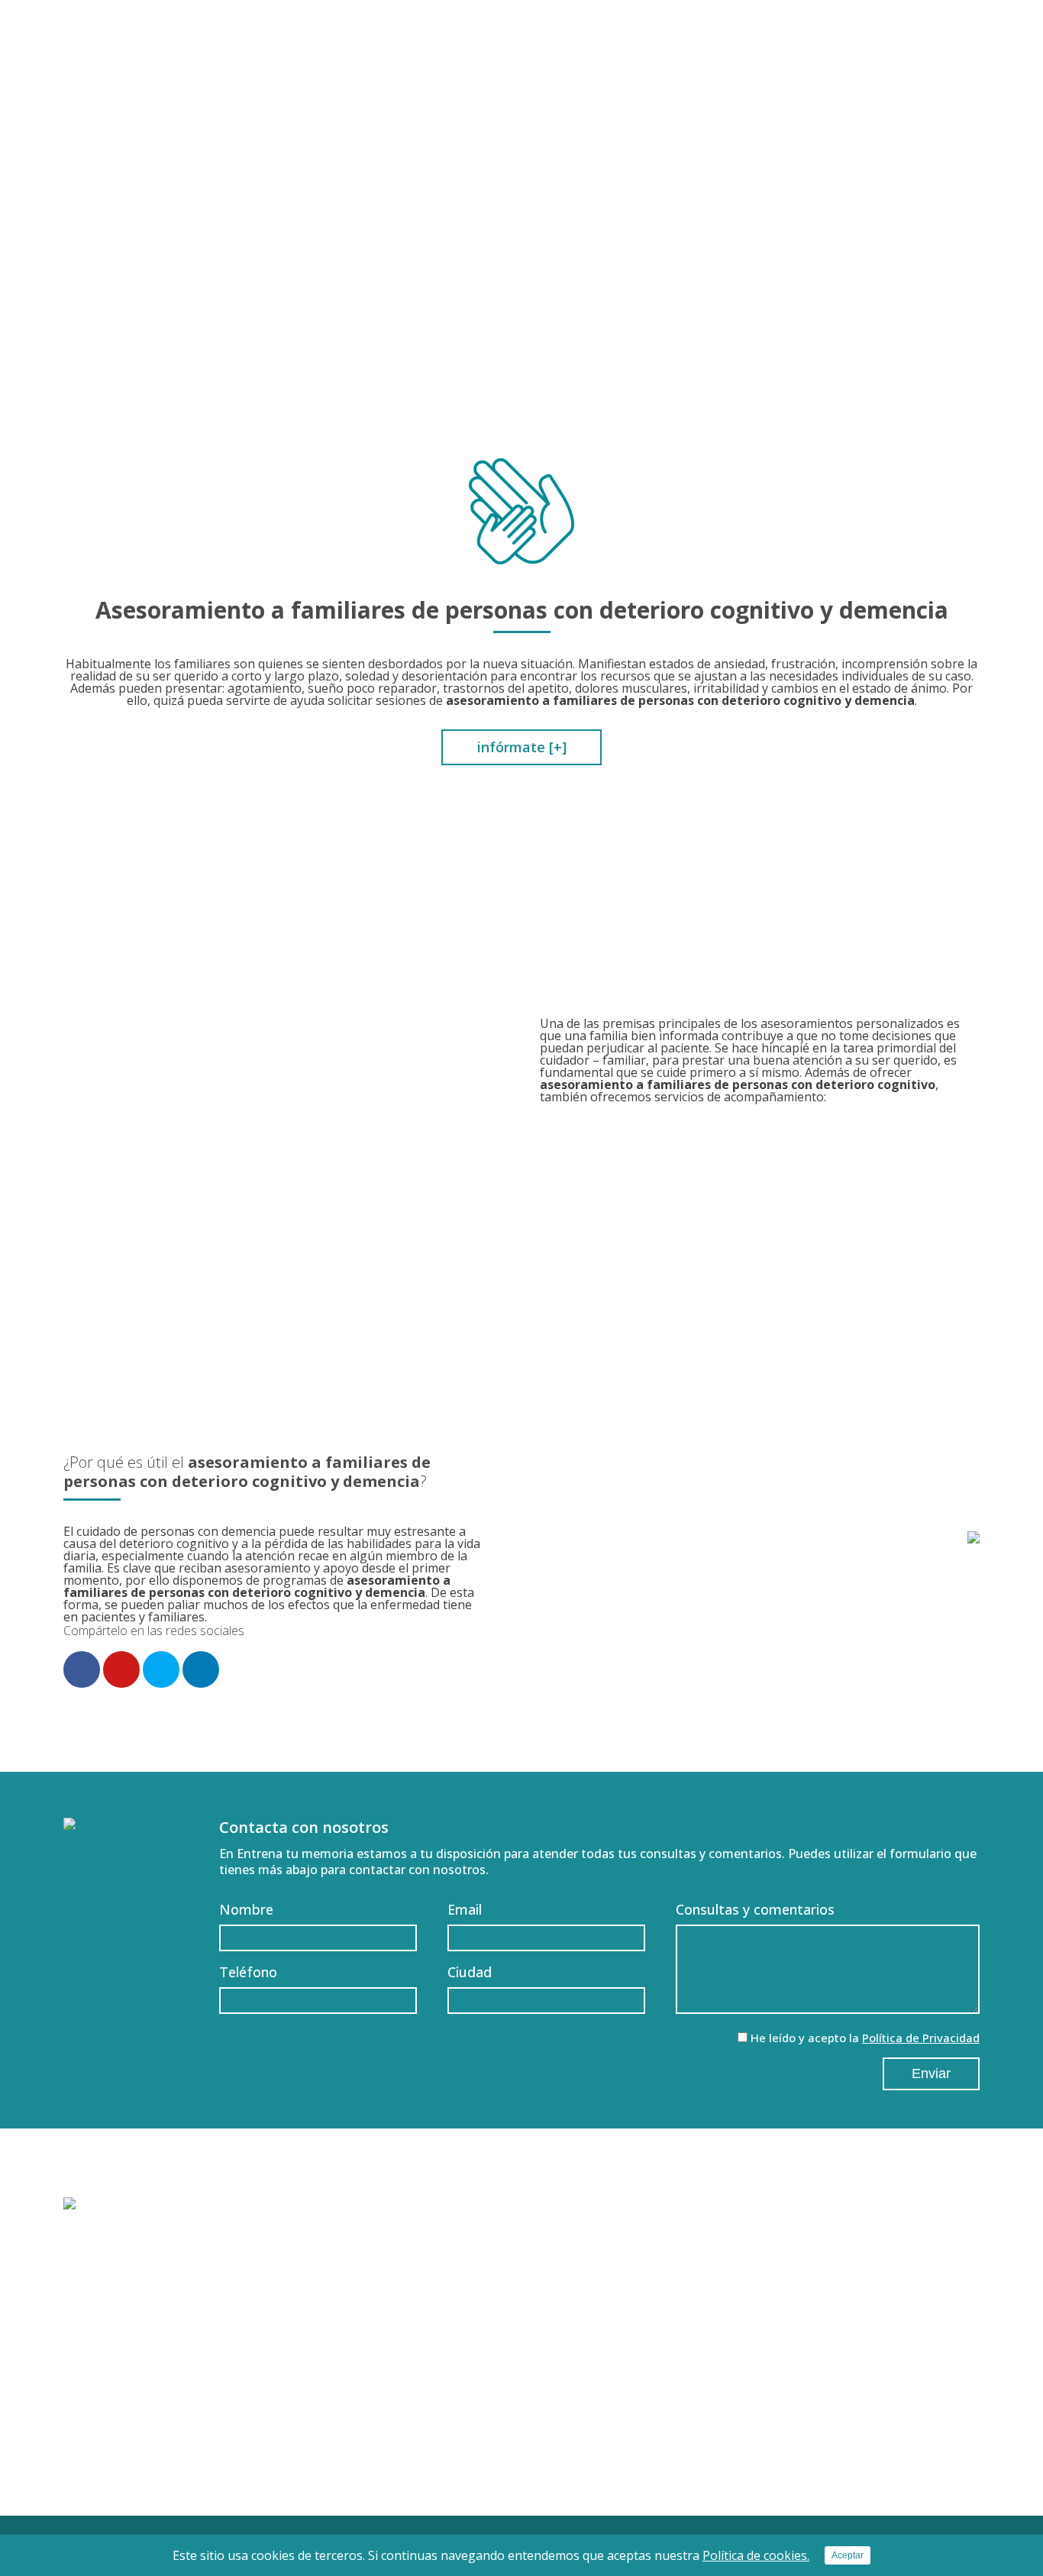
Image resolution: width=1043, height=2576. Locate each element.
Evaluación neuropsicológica (473, 2336)
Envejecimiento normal (147, 2336)
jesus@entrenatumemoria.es (796, 61)
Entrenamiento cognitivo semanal (491, 2360)
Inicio (511, 90)
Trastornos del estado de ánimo (174, 2407)
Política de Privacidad (921, 2038)
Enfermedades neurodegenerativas (185, 2384)
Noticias (872, 2364)
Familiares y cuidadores (147, 2431)
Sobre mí (575, 90)
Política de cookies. (756, 2555)
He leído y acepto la (865, 2038)
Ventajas (810, 90)
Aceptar (848, 2555)
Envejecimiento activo (456, 2384)
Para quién (656, 90)
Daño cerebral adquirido (150, 2360)
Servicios (736, 90)
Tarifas (879, 90)
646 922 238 (946, 61)
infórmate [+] (522, 747)
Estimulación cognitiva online (476, 2407)
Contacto (950, 90)
